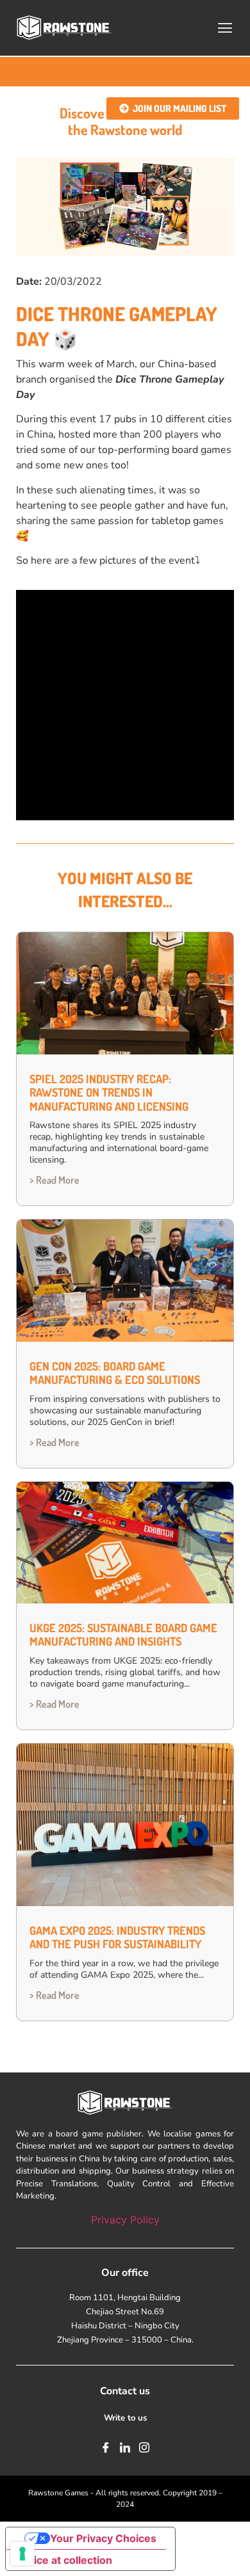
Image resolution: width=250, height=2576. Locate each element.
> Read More (54, 1180)
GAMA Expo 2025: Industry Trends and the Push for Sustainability (117, 1937)
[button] (225, 28)
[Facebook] (106, 2447)
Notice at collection (64, 2560)
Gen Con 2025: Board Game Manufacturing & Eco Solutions (115, 1373)
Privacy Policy (125, 2220)
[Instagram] (144, 2447)
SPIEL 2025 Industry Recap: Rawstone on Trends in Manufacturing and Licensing (109, 1093)
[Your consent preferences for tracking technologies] (22, 2554)
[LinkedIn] (125, 2447)
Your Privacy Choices (103, 2538)
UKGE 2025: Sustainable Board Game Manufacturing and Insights (123, 1635)
